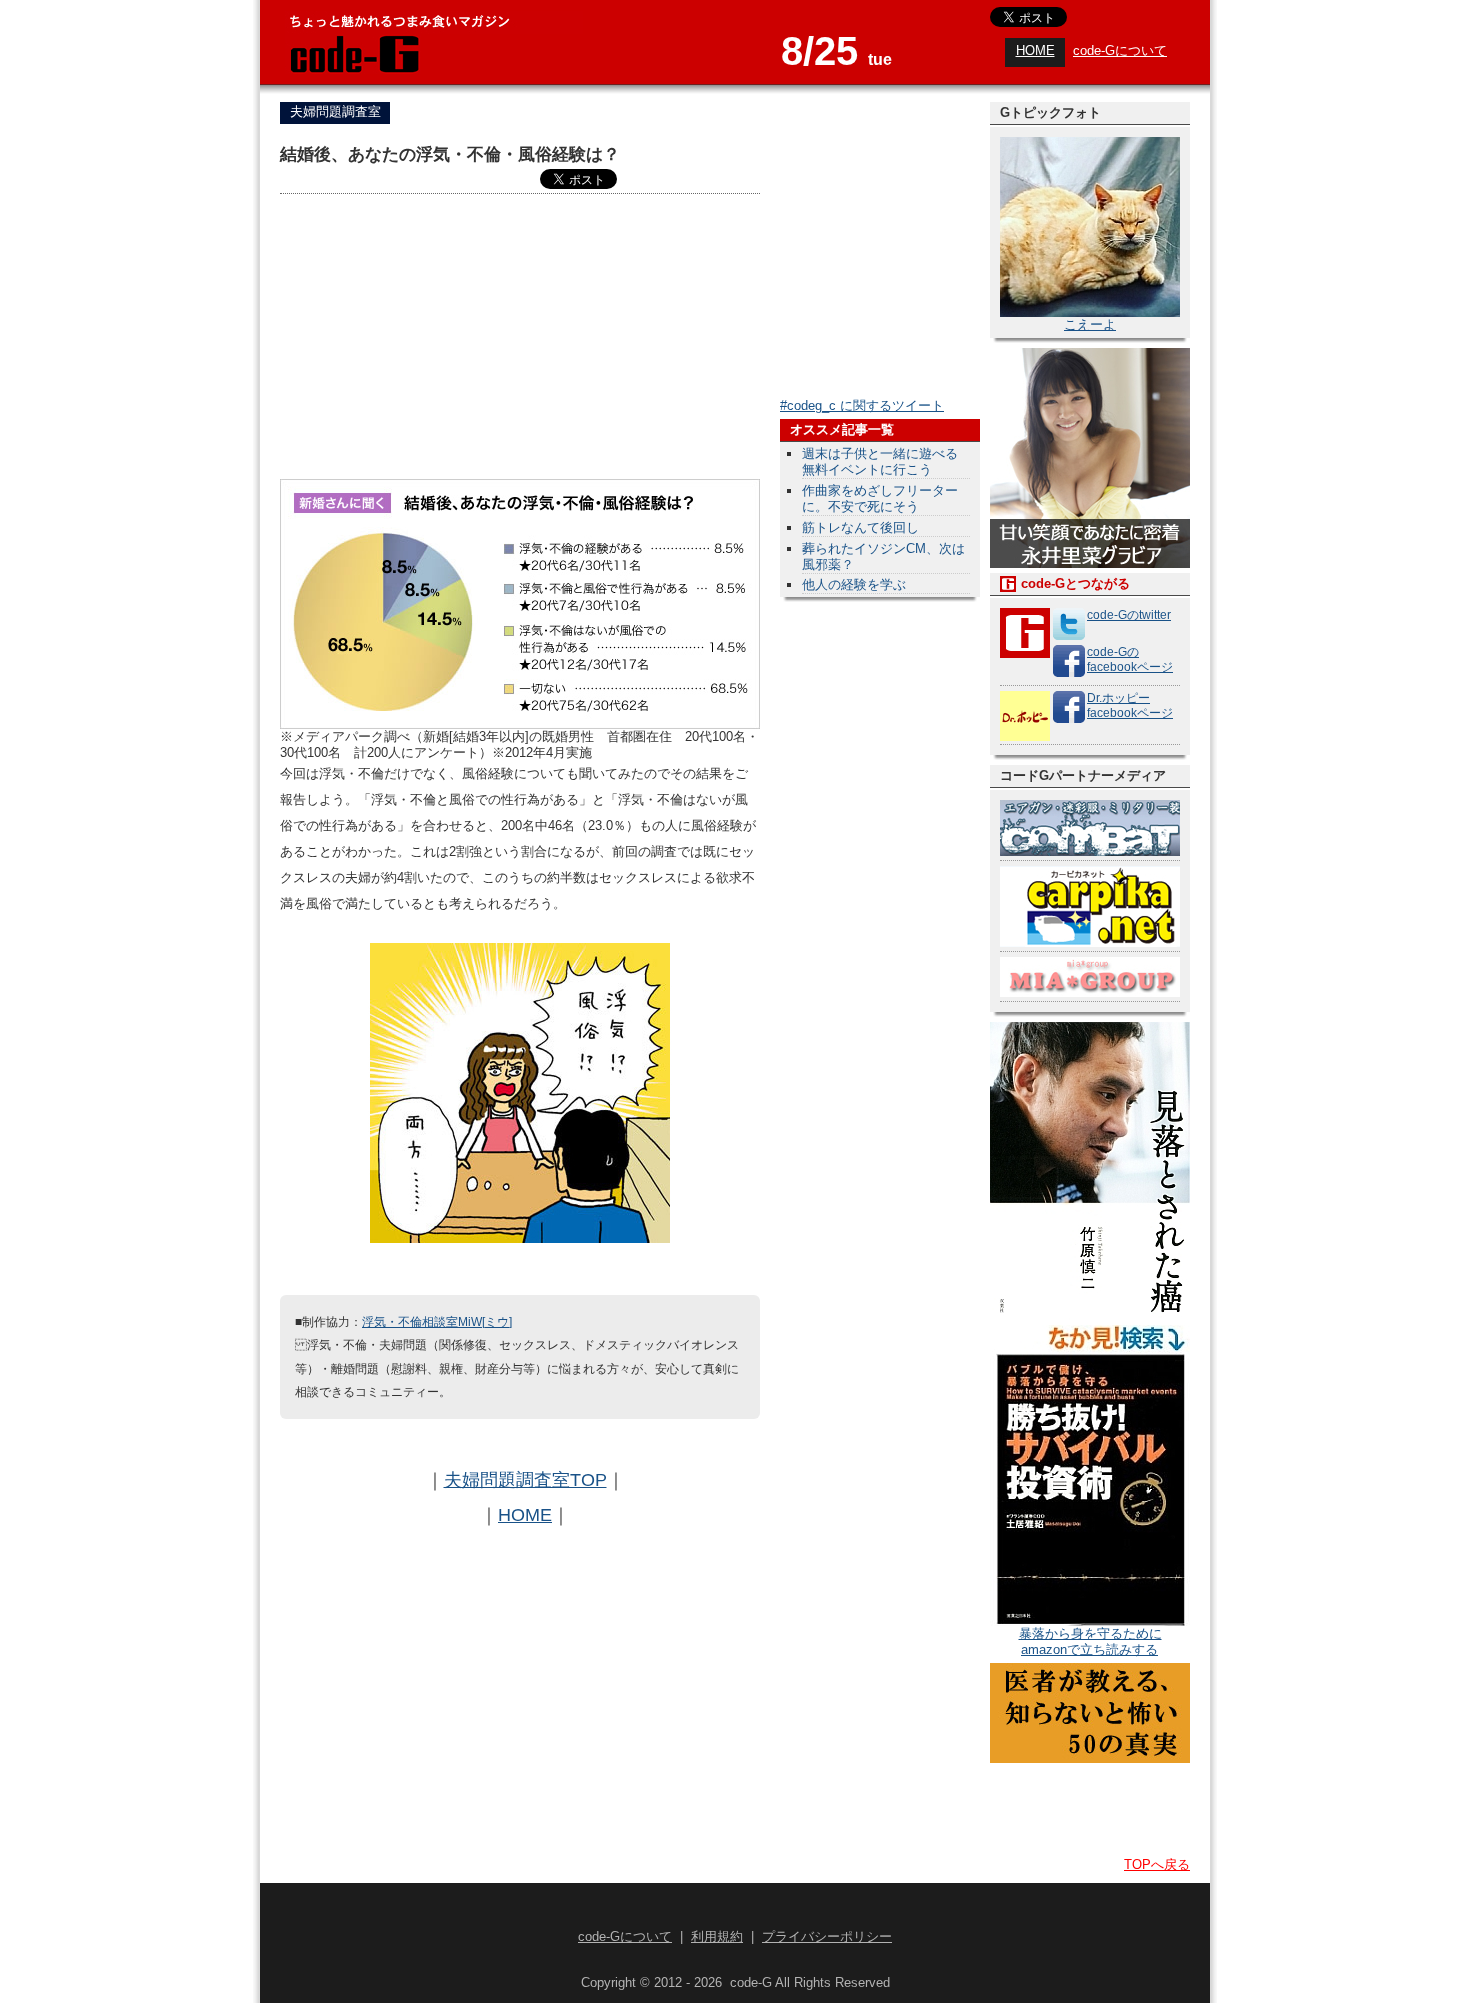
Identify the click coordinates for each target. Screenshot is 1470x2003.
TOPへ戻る (1157, 1864)
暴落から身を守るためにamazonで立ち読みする (1090, 1641)
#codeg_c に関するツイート (862, 405)
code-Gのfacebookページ (1130, 659)
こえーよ (1090, 324)
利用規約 (717, 1936)
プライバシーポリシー (827, 1936)
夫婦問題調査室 (335, 111)
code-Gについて (1120, 50)
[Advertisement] (520, 339)
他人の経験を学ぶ (854, 584)
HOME (1035, 50)
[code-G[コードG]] (353, 69)
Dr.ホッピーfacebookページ (1130, 705)
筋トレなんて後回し (860, 527)
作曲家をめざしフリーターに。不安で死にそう (880, 498)
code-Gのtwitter (1129, 615)
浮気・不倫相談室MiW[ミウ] (437, 1321)
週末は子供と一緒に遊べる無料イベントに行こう (880, 461)
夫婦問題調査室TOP (525, 1480)
